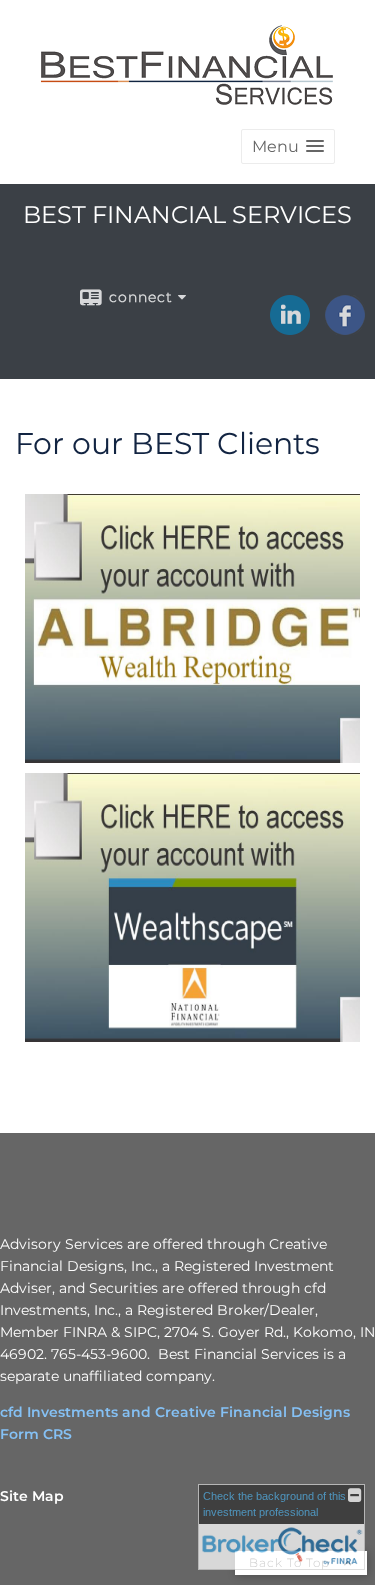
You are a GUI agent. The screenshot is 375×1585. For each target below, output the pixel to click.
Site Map (32, 1496)
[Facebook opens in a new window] (345, 328)
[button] (288, 146)
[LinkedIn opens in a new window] (290, 328)
